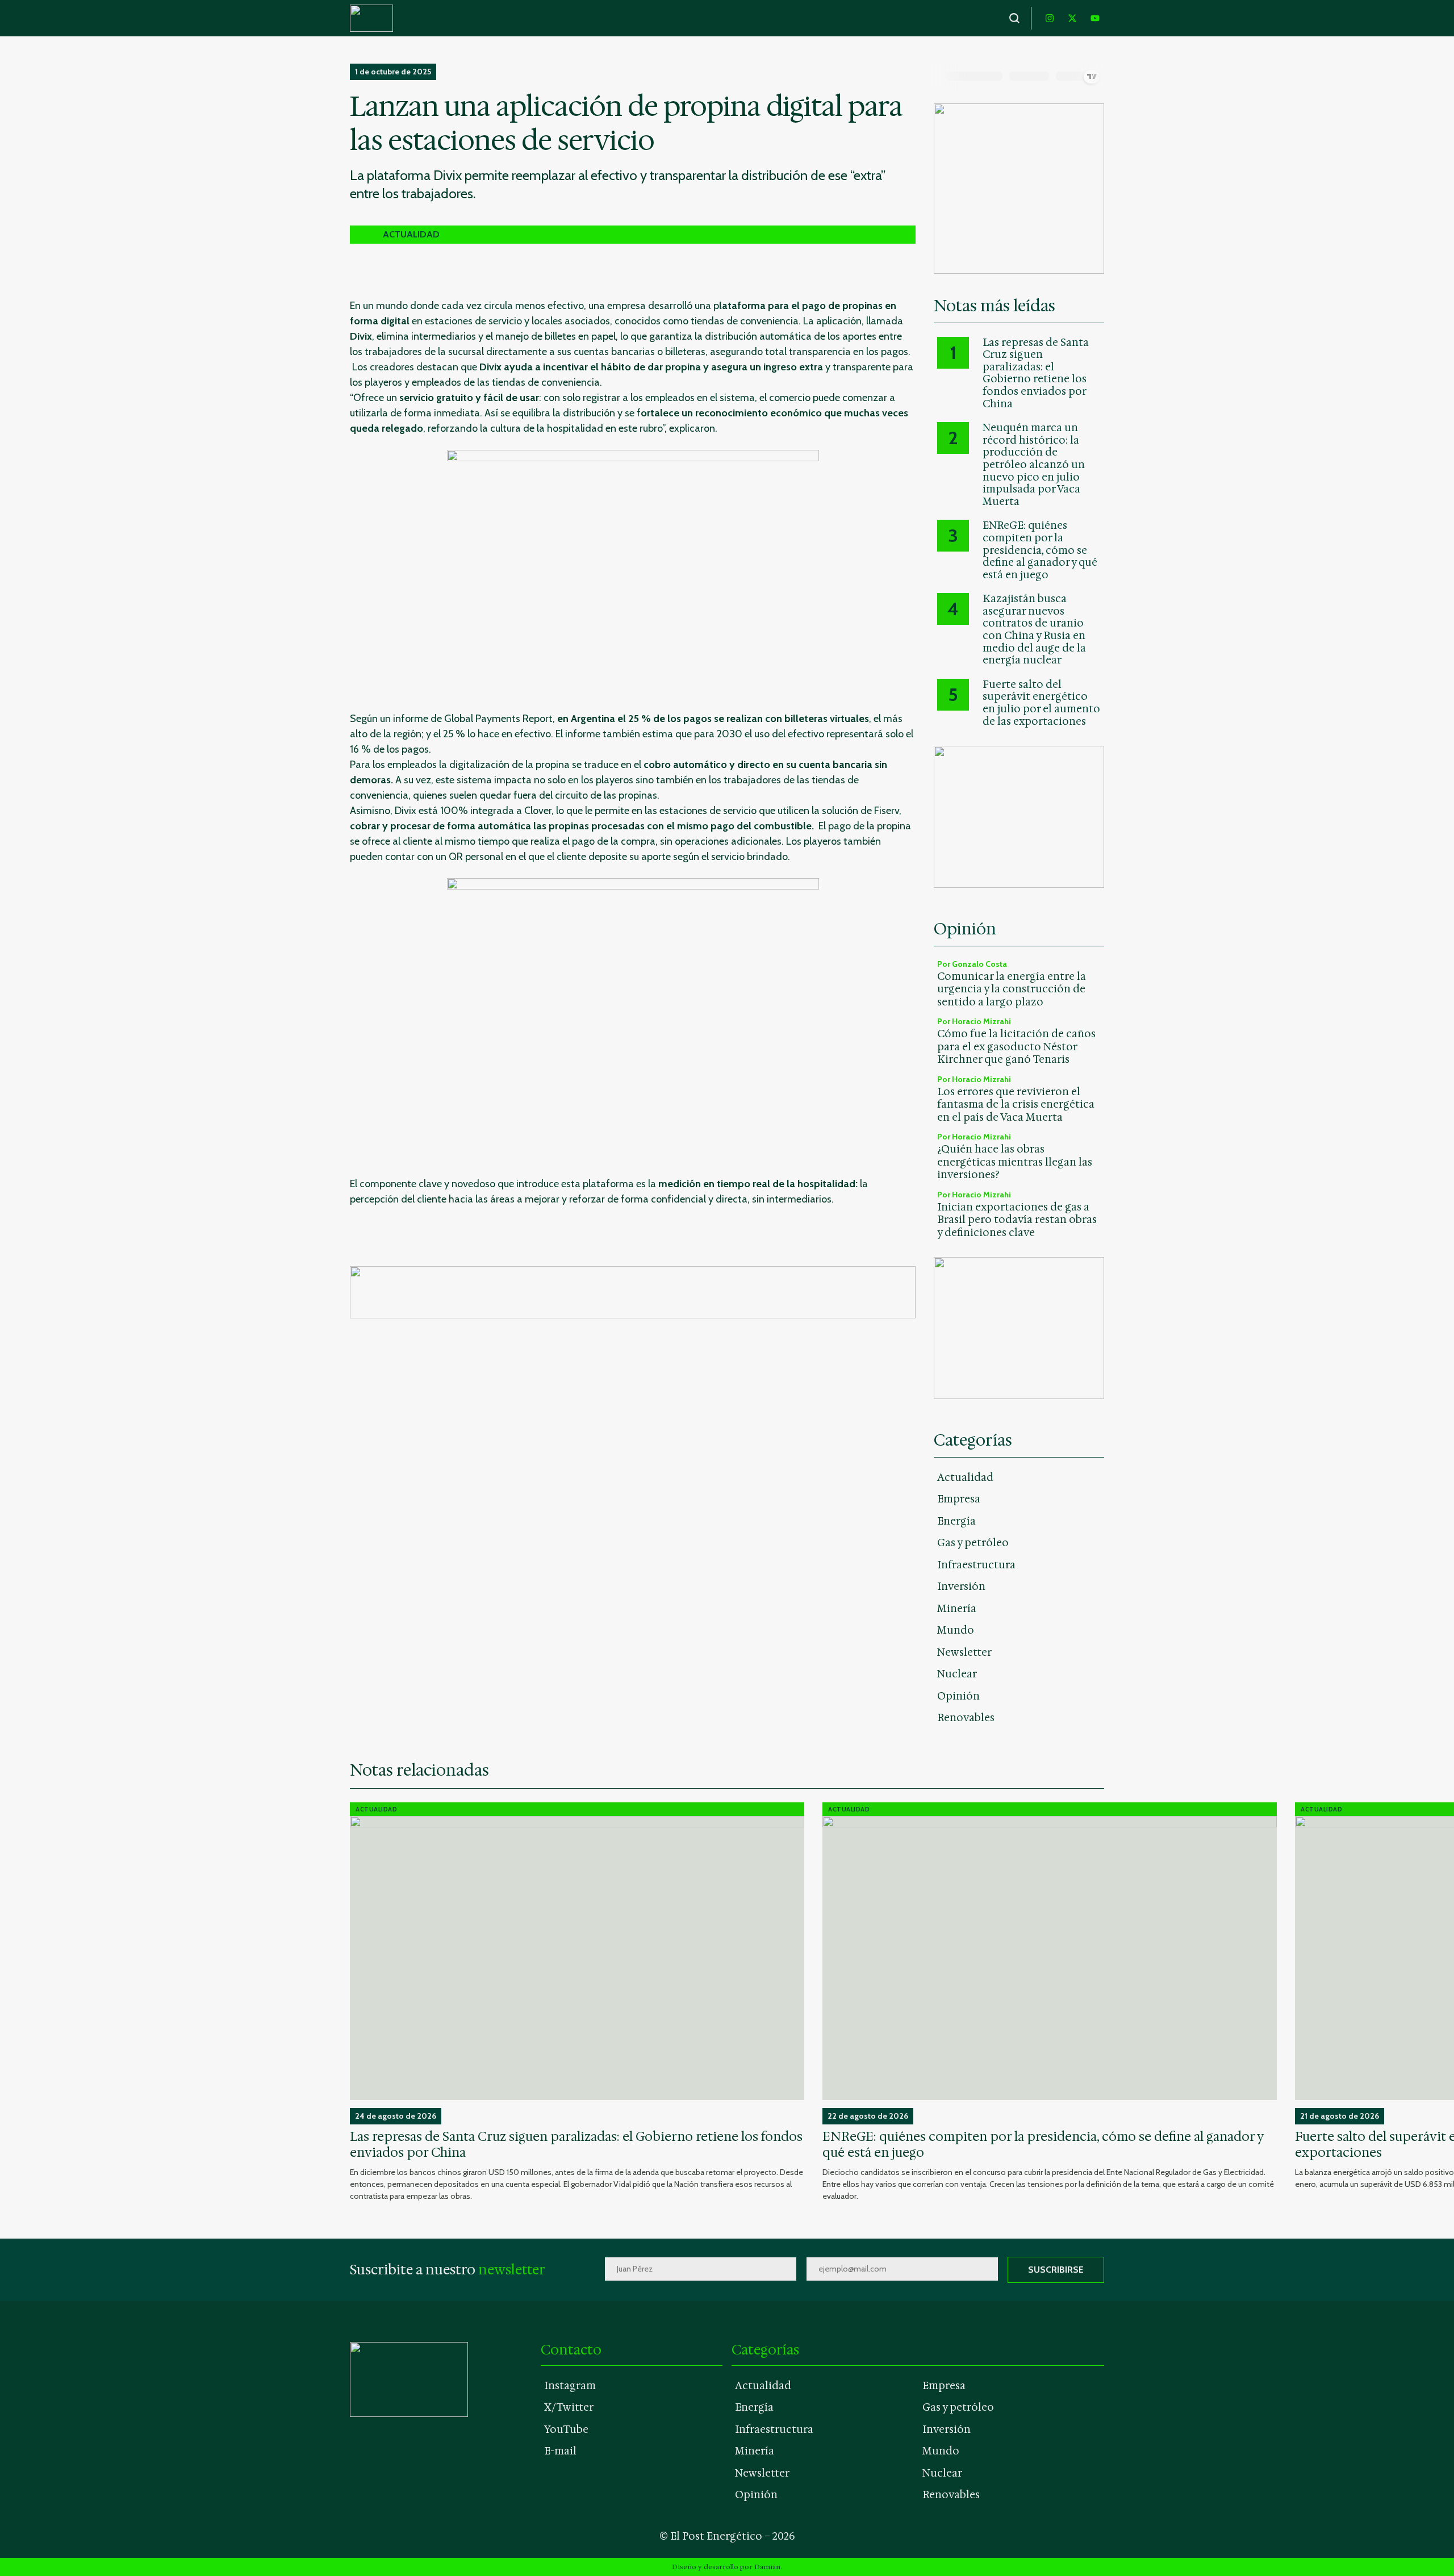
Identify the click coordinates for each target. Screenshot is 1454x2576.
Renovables (966, 1718)
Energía (956, 1521)
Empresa (959, 1499)
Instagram (570, 2386)
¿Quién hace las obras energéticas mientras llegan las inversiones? (1015, 1162)
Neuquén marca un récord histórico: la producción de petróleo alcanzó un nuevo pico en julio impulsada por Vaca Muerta (1034, 465)
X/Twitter (569, 2407)
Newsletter (964, 1652)
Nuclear (957, 1674)
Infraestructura (976, 1565)
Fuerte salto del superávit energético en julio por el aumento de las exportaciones (1041, 703)
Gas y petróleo (973, 1543)
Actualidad (965, 1477)
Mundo (956, 1630)
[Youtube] (1095, 18)
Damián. (768, 2567)
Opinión (958, 1696)
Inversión (961, 1586)
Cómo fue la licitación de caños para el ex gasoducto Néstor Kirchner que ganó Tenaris (1016, 1047)
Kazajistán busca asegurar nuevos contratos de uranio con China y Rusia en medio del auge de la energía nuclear (1034, 630)
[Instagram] (1050, 18)
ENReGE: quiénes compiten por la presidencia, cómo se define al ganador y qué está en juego (1040, 550)
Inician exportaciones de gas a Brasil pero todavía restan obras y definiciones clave (1017, 1220)
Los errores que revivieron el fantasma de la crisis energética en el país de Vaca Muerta (1016, 1105)
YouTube (566, 2429)
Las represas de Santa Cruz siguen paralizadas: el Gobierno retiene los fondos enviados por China (1036, 374)
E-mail (560, 2451)
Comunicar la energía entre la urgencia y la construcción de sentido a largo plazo (1012, 989)
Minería (957, 1609)
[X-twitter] (1072, 18)
